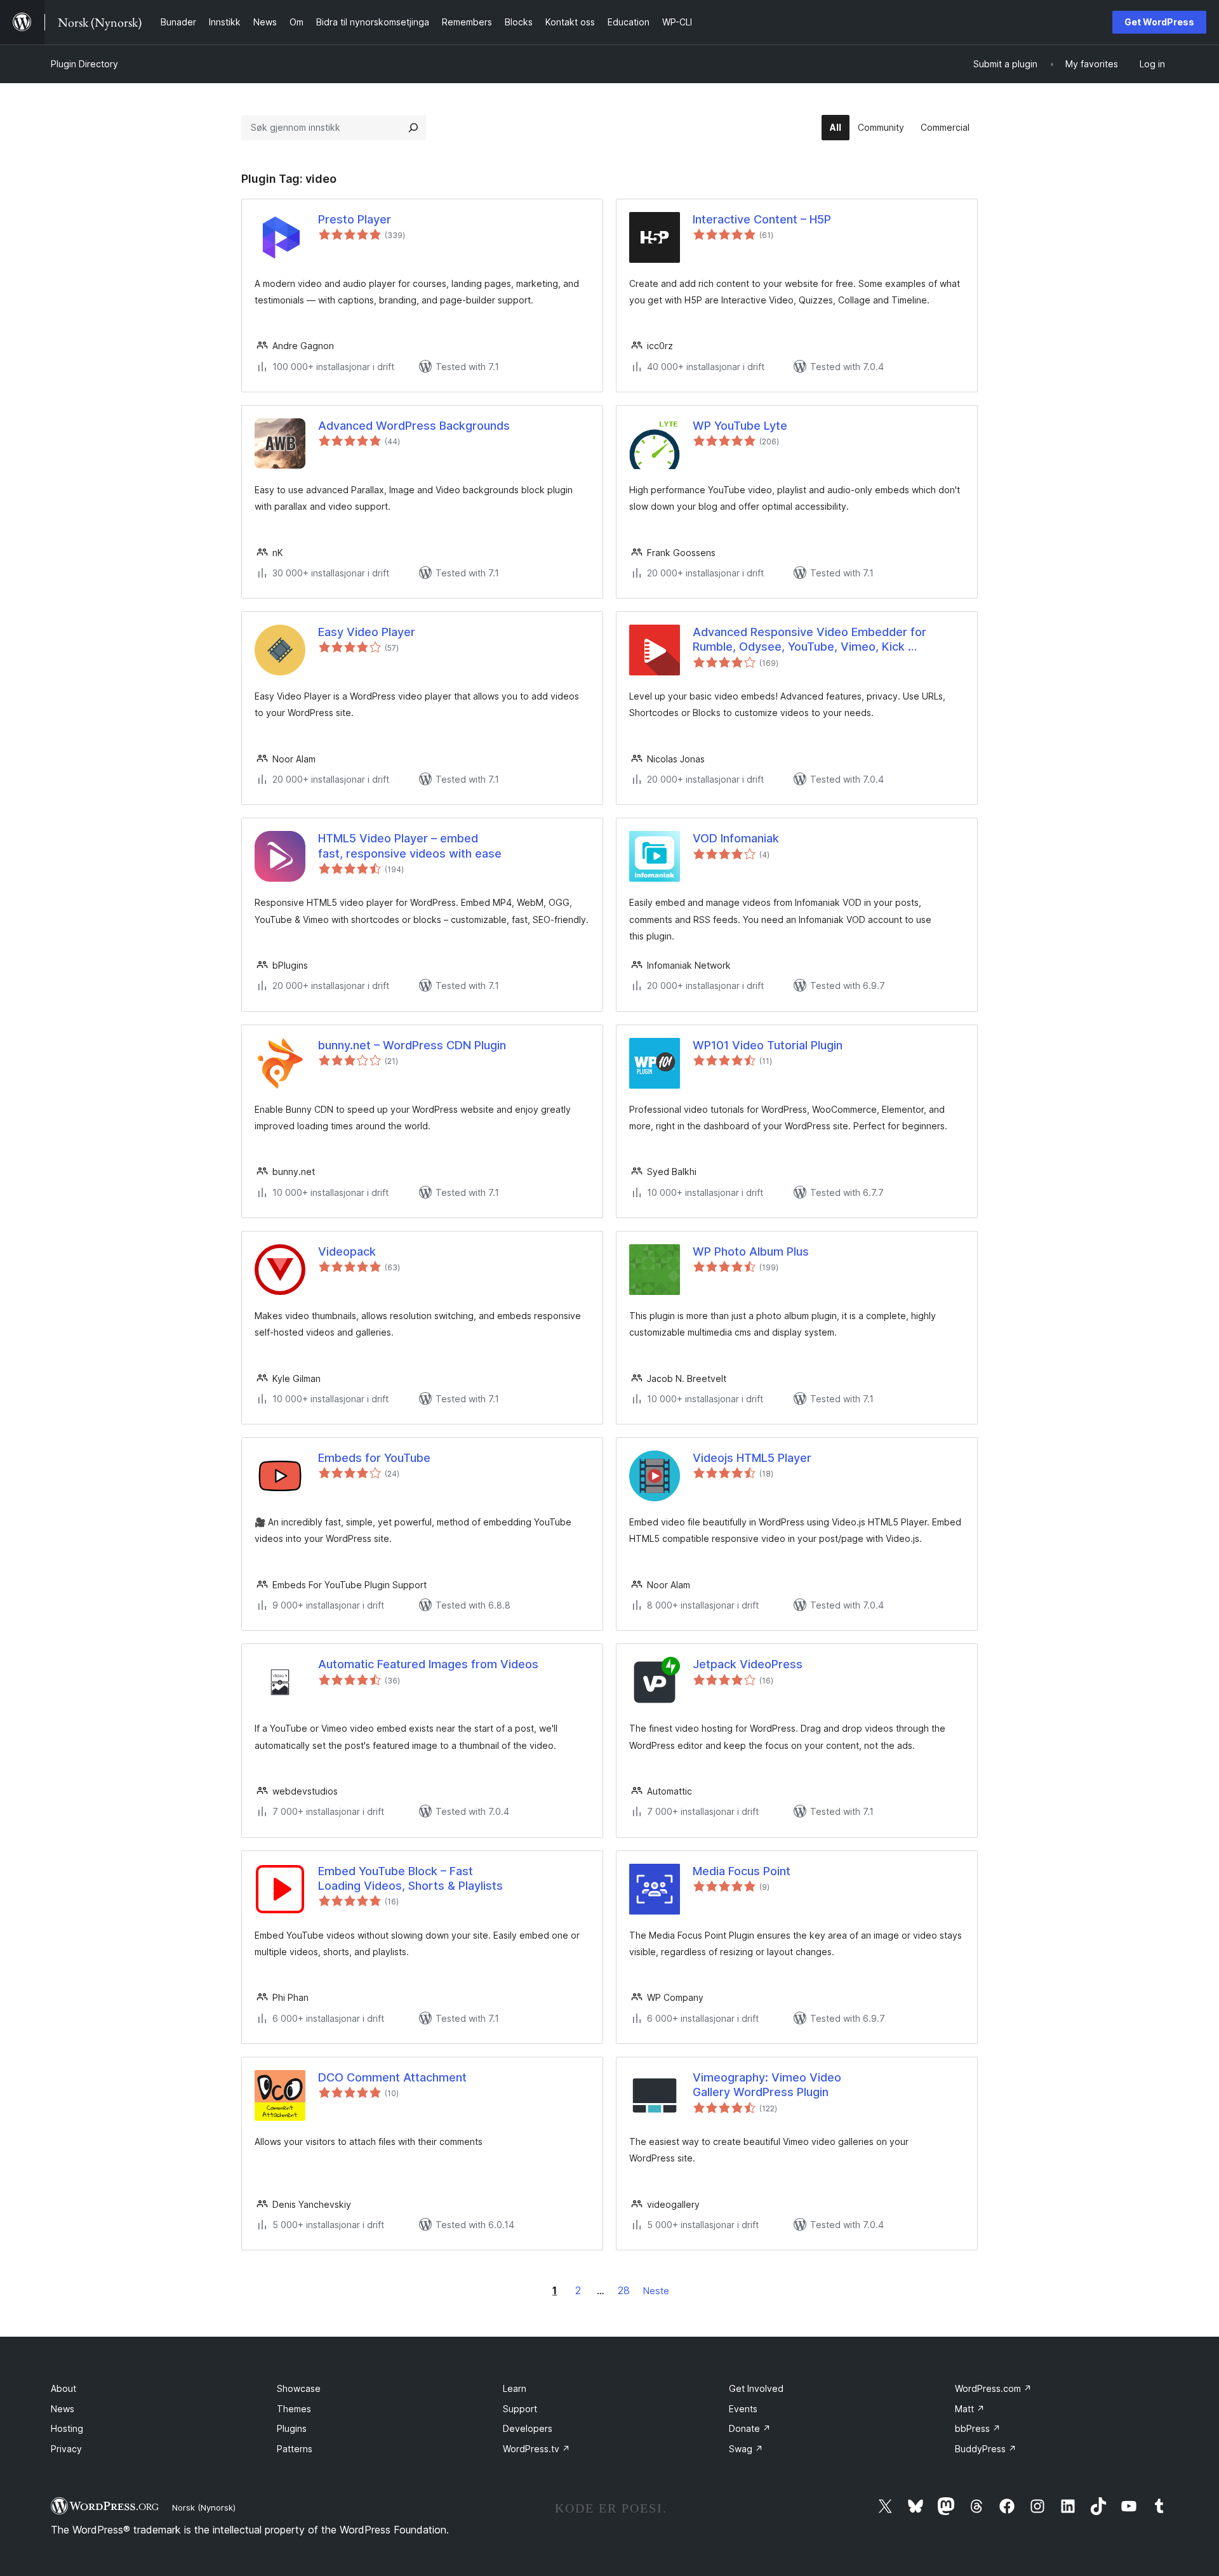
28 (624, 2290)
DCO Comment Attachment (392, 2077)
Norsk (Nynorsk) (204, 2507)
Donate (750, 2428)
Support (520, 2409)
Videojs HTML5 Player (752, 1458)
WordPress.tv (536, 2449)
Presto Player (355, 219)
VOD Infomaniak (736, 838)
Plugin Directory (84, 64)
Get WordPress (1159, 22)
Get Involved (756, 2388)
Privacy (66, 2449)
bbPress (978, 2428)
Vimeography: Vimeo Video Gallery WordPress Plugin (767, 2085)
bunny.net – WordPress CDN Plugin (412, 1045)
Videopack (347, 1251)
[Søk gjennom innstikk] (413, 128)
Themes (294, 2409)
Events (743, 2409)
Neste (656, 2291)
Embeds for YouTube (374, 1458)
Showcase (299, 2388)
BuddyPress (986, 2449)
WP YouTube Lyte (740, 426)
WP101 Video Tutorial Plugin (768, 1045)
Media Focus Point (742, 1871)
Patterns (295, 2449)
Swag (746, 2449)
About (63, 2388)
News (63, 2409)
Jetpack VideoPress (748, 1664)
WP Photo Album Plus (751, 1251)
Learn (515, 2388)
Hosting (67, 2428)
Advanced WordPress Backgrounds (414, 426)
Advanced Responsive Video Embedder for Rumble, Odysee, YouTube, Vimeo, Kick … (809, 639)
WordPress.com (993, 2388)
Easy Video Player (367, 632)
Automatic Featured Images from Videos (428, 1664)
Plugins (292, 2428)
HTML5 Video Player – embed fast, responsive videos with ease (410, 846)
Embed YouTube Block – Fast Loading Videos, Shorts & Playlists (410, 1878)
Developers (528, 2428)
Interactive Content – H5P (762, 219)
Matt (970, 2409)
